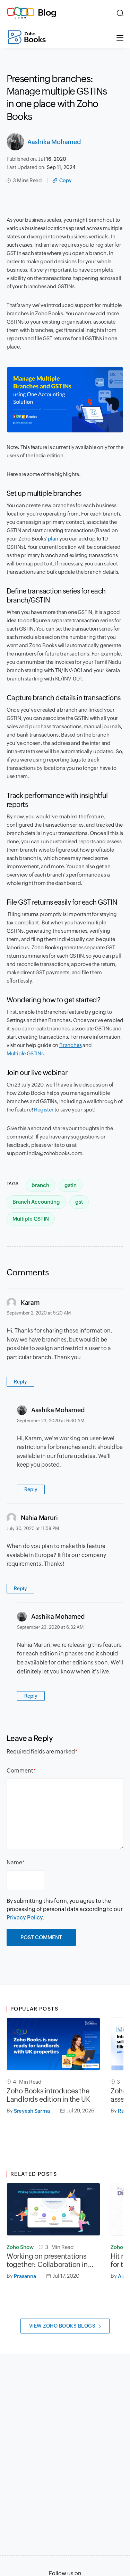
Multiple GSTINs (25, 1053)
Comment (20, 1771)
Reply (20, 1382)
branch (40, 1185)
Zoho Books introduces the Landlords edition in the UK (48, 2095)
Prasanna (25, 2276)
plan (53, 539)
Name (14, 1862)
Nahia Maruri (39, 1518)
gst (79, 1202)
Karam (30, 1303)
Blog (47, 12)
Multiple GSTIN (31, 1219)
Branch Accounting (36, 1202)
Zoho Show (20, 2247)
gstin (71, 1185)
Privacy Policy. (25, 1918)
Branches (70, 1045)
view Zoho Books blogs (62, 2326)
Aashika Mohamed (54, 142)
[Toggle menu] (120, 37)
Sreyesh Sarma (32, 2111)
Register (44, 1110)
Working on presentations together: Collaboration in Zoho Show (47, 2260)
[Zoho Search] (120, 13)
